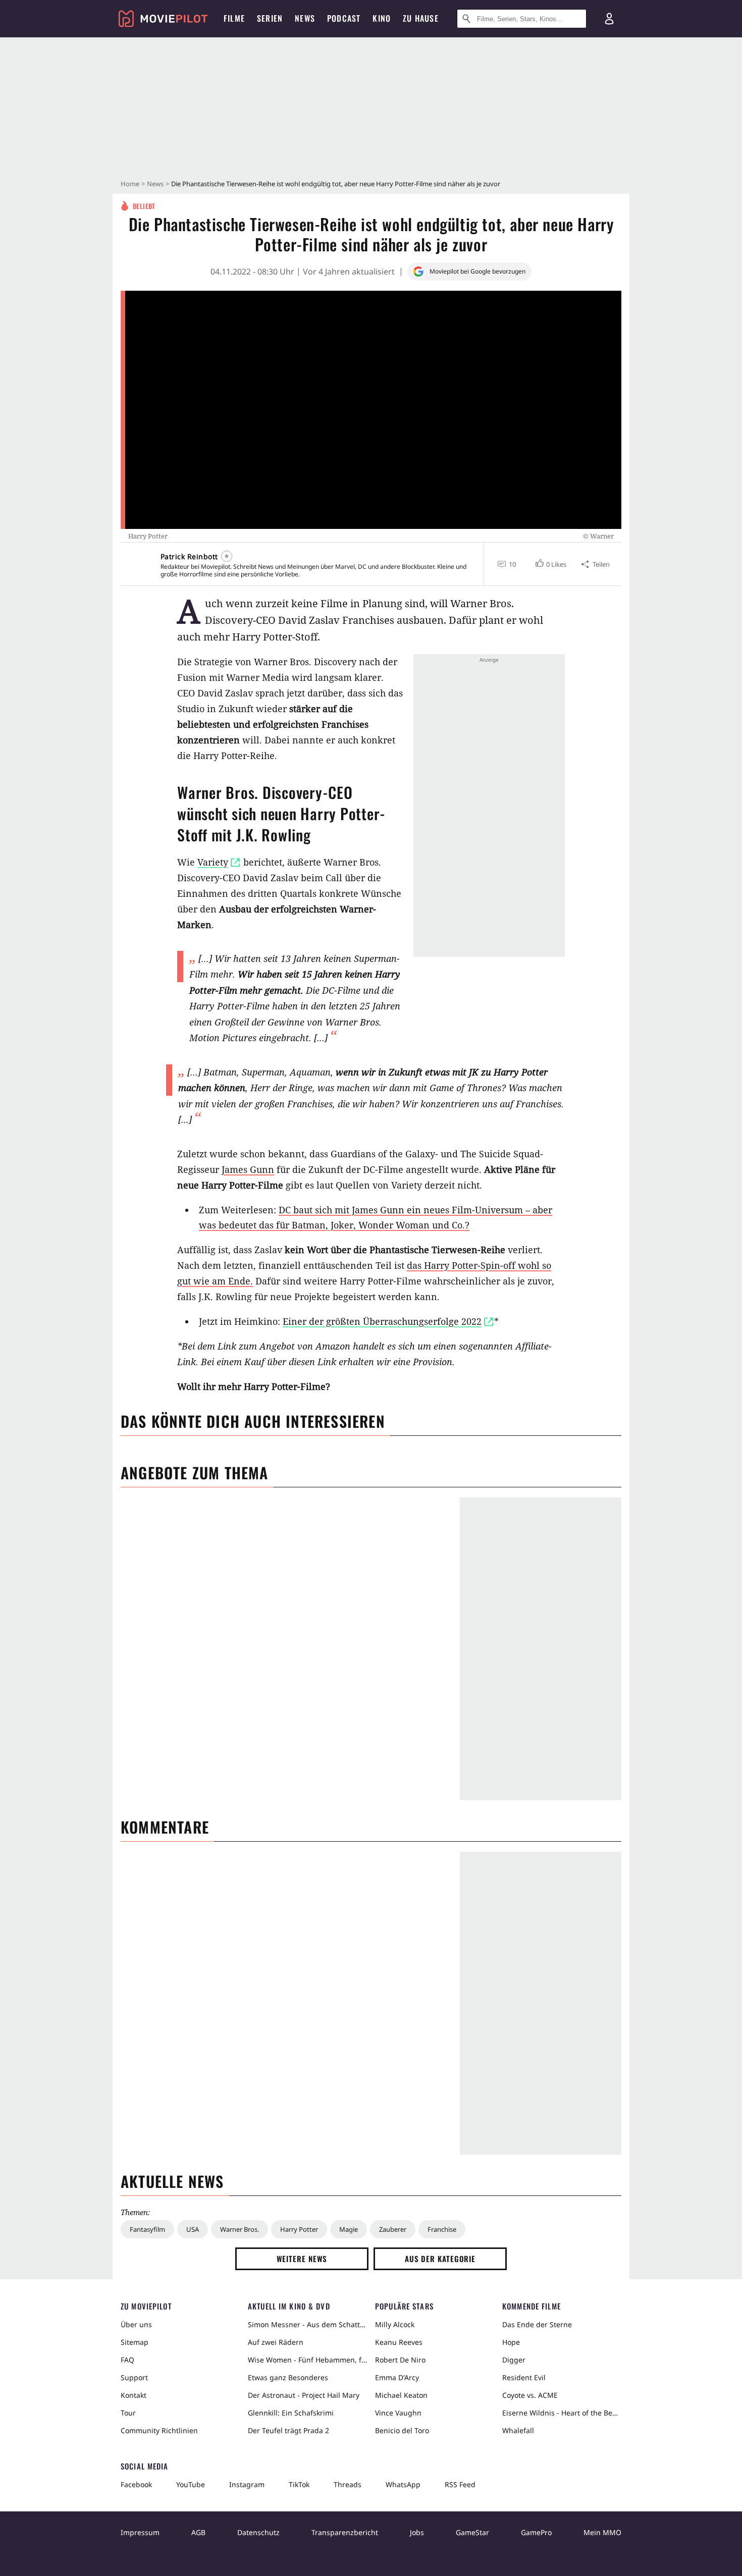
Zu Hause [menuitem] (421, 18)
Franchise (442, 2229)
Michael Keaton (401, 2395)
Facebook (136, 2484)
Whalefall (518, 2430)
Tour (128, 2413)
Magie (349, 2229)
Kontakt (134, 2395)
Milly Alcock (395, 2324)
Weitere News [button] (302, 2259)
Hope (511, 2342)
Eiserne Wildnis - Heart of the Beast (562, 2413)
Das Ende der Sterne (537, 2324)
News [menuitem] (305, 18)
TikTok (299, 2484)
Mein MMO (602, 2532)
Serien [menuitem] (270, 18)
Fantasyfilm (147, 2229)
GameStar (472, 2532)
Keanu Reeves (399, 2342)
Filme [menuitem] (234, 18)
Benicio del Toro (402, 2430)
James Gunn (248, 1169)
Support (134, 2377)
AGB (198, 2532)
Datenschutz (258, 2532)
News (155, 184)
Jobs (417, 2532)
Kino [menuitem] (382, 18)
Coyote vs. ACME (530, 2395)
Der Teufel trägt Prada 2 (288, 2430)
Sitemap (135, 2342)
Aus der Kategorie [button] (440, 2259)
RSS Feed (460, 2484)
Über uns (136, 2324)
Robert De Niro (400, 2360)
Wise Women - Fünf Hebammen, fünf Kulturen (307, 2360)
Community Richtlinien (159, 2430)
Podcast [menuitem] (344, 18)
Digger (514, 2360)
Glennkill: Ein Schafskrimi (291, 2413)
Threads (348, 2484)
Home (130, 184)
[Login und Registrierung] (609, 19)
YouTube (191, 2484)
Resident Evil (524, 2377)
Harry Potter (299, 2229)
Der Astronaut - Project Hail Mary (304, 2395)
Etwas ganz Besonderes (288, 2377)
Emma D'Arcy (397, 2377)
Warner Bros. (240, 2229)
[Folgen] (227, 556)
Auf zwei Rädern (276, 2342)
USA (193, 2229)
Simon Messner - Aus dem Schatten (307, 2324)
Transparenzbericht (345, 2532)
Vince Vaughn (398, 2413)
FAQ (127, 2360)
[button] (550, 564)
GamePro (536, 2532)
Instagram (247, 2484)
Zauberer (393, 2229)
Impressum (140, 2532)
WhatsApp (403, 2484)
